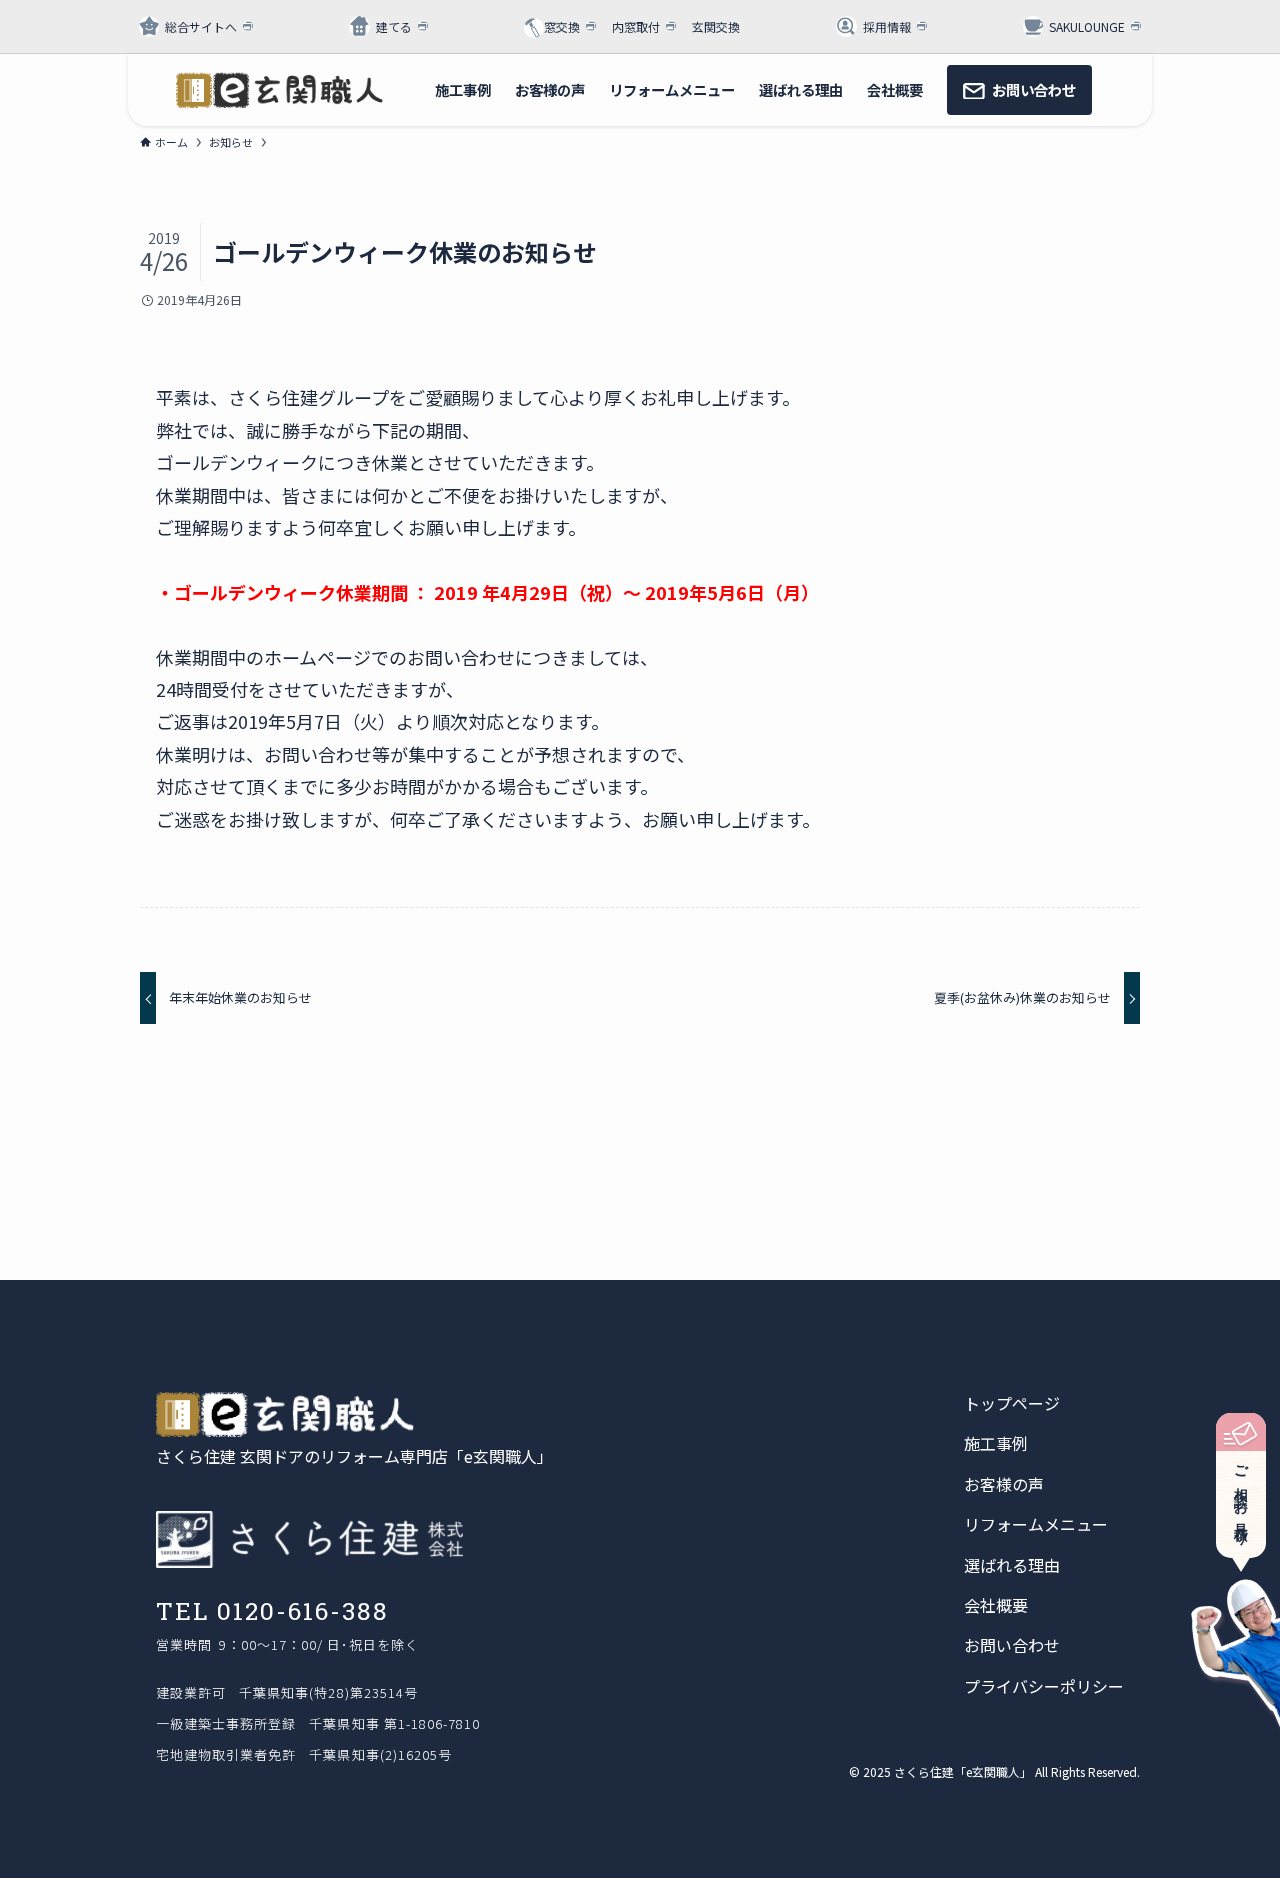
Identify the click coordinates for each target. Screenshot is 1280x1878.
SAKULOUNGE (1087, 26)
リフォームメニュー (1036, 1524)
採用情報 (887, 26)
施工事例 (996, 1443)
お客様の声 (1004, 1484)
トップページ (1012, 1403)
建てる (394, 26)
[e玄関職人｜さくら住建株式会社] (279, 90)
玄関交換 (716, 26)
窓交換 (562, 26)
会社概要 (996, 1605)
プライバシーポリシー (1044, 1686)
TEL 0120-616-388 (272, 1610)
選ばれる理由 (1012, 1565)
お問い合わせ (1012, 1645)
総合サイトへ (201, 26)
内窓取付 (636, 26)
